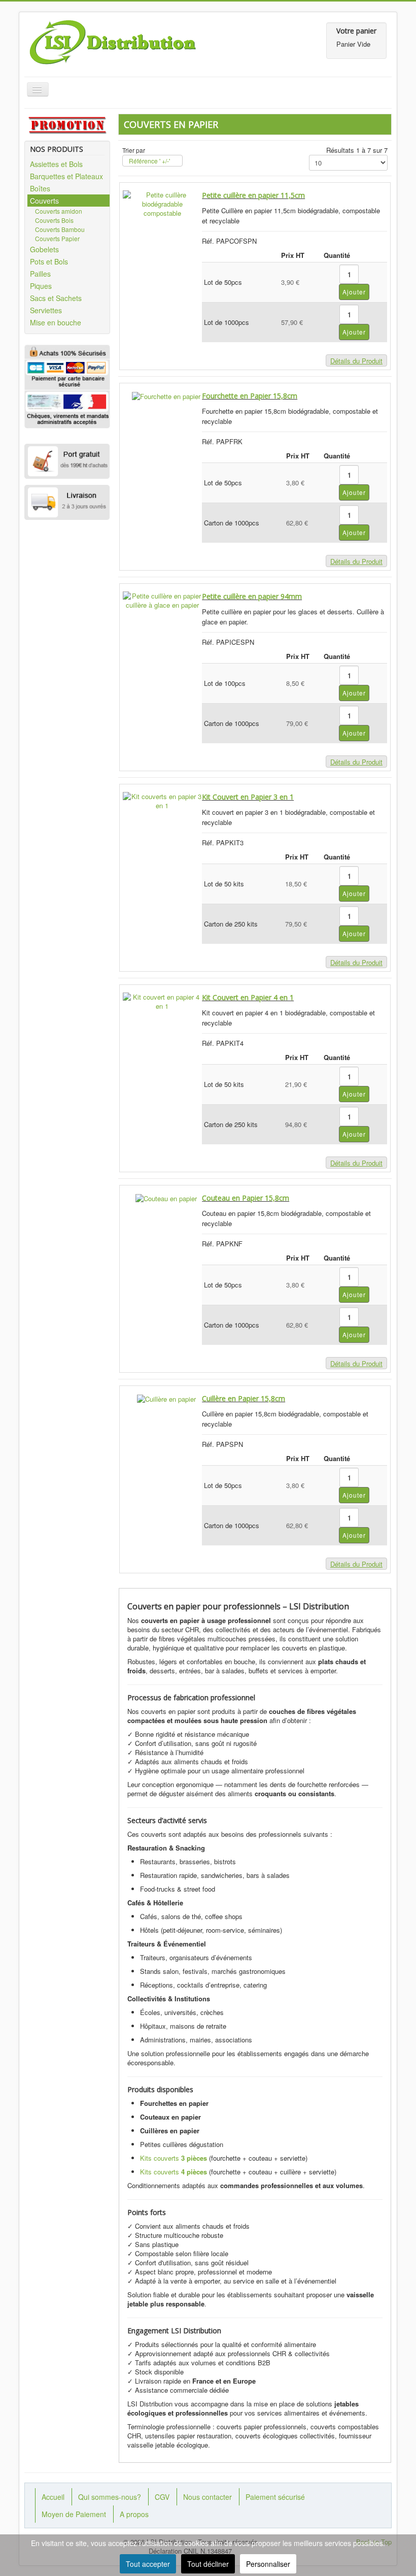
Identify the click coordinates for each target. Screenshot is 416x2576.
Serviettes (46, 310)
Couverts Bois (54, 220)
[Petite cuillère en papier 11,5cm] (162, 203)
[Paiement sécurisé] (67, 373)
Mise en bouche (56, 322)
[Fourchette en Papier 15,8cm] (166, 395)
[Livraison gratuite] (67, 461)
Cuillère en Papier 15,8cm (244, 1398)
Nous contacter (207, 2497)
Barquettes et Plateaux (66, 176)
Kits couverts (174, 2158)
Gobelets (44, 249)
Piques (41, 286)
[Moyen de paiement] (67, 408)
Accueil (53, 2497)
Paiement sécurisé (275, 2497)
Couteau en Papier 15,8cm (246, 1198)
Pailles (40, 274)
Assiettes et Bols (56, 164)
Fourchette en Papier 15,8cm (250, 396)
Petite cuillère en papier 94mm (252, 596)
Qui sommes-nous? (110, 2497)
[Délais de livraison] (67, 503)
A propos (134, 2514)
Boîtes (40, 188)
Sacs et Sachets (56, 298)
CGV (162, 2497)
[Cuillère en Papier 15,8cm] (166, 1398)
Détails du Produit (356, 361)
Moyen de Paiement (74, 2514)
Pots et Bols (49, 261)
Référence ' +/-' (149, 161)
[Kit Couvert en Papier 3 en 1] (162, 800)
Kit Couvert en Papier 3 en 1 (248, 797)
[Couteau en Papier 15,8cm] (166, 1197)
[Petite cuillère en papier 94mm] (162, 599)
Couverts (44, 201)
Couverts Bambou (60, 229)
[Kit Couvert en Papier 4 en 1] (162, 1000)
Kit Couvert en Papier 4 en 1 (248, 997)
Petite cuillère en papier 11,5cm (253, 195)
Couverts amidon (59, 211)
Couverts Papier (57, 238)
